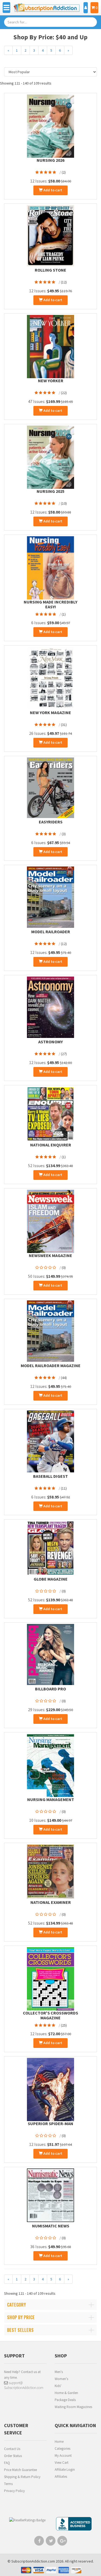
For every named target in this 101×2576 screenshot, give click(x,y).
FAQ (7, 2463)
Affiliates (61, 2477)
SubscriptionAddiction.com (33, 2561)
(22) (64, 393)
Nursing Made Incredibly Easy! (50, 604)
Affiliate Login (65, 2470)
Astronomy (50, 1042)
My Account (63, 2456)
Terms (8, 2484)
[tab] (50, 2305)
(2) (64, 172)
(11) (64, 1488)
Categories (62, 2449)
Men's (59, 2372)
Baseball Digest (50, 1476)
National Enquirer (51, 1145)
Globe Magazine (51, 1579)
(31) (64, 725)
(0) (64, 1268)
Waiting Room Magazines (73, 2407)
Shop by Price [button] (21, 2317)
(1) (64, 614)
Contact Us (12, 2449)
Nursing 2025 (50, 491)
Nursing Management (51, 1799)
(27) (64, 1054)
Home (59, 2442)
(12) (64, 282)
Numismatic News (51, 2226)
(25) (64, 2025)
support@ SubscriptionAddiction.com (24, 2385)
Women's (61, 2379)
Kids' (58, 2386)
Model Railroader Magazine (51, 1366)
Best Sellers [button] (20, 2330)
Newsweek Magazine (50, 1255)
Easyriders (51, 822)
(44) (64, 1378)
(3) (64, 834)
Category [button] (16, 2305)
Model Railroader (51, 932)
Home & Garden (66, 2393)
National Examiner (51, 1902)
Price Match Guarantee (20, 2470)
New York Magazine (50, 713)
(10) (64, 503)
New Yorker (51, 381)
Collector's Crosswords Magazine (50, 2015)
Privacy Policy (14, 2491)
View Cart (62, 2463)
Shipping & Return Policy (22, 2477)
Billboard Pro (50, 1689)
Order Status (13, 2456)
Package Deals (65, 2400)
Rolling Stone (50, 270)
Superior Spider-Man (50, 2124)
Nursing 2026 (50, 160)
